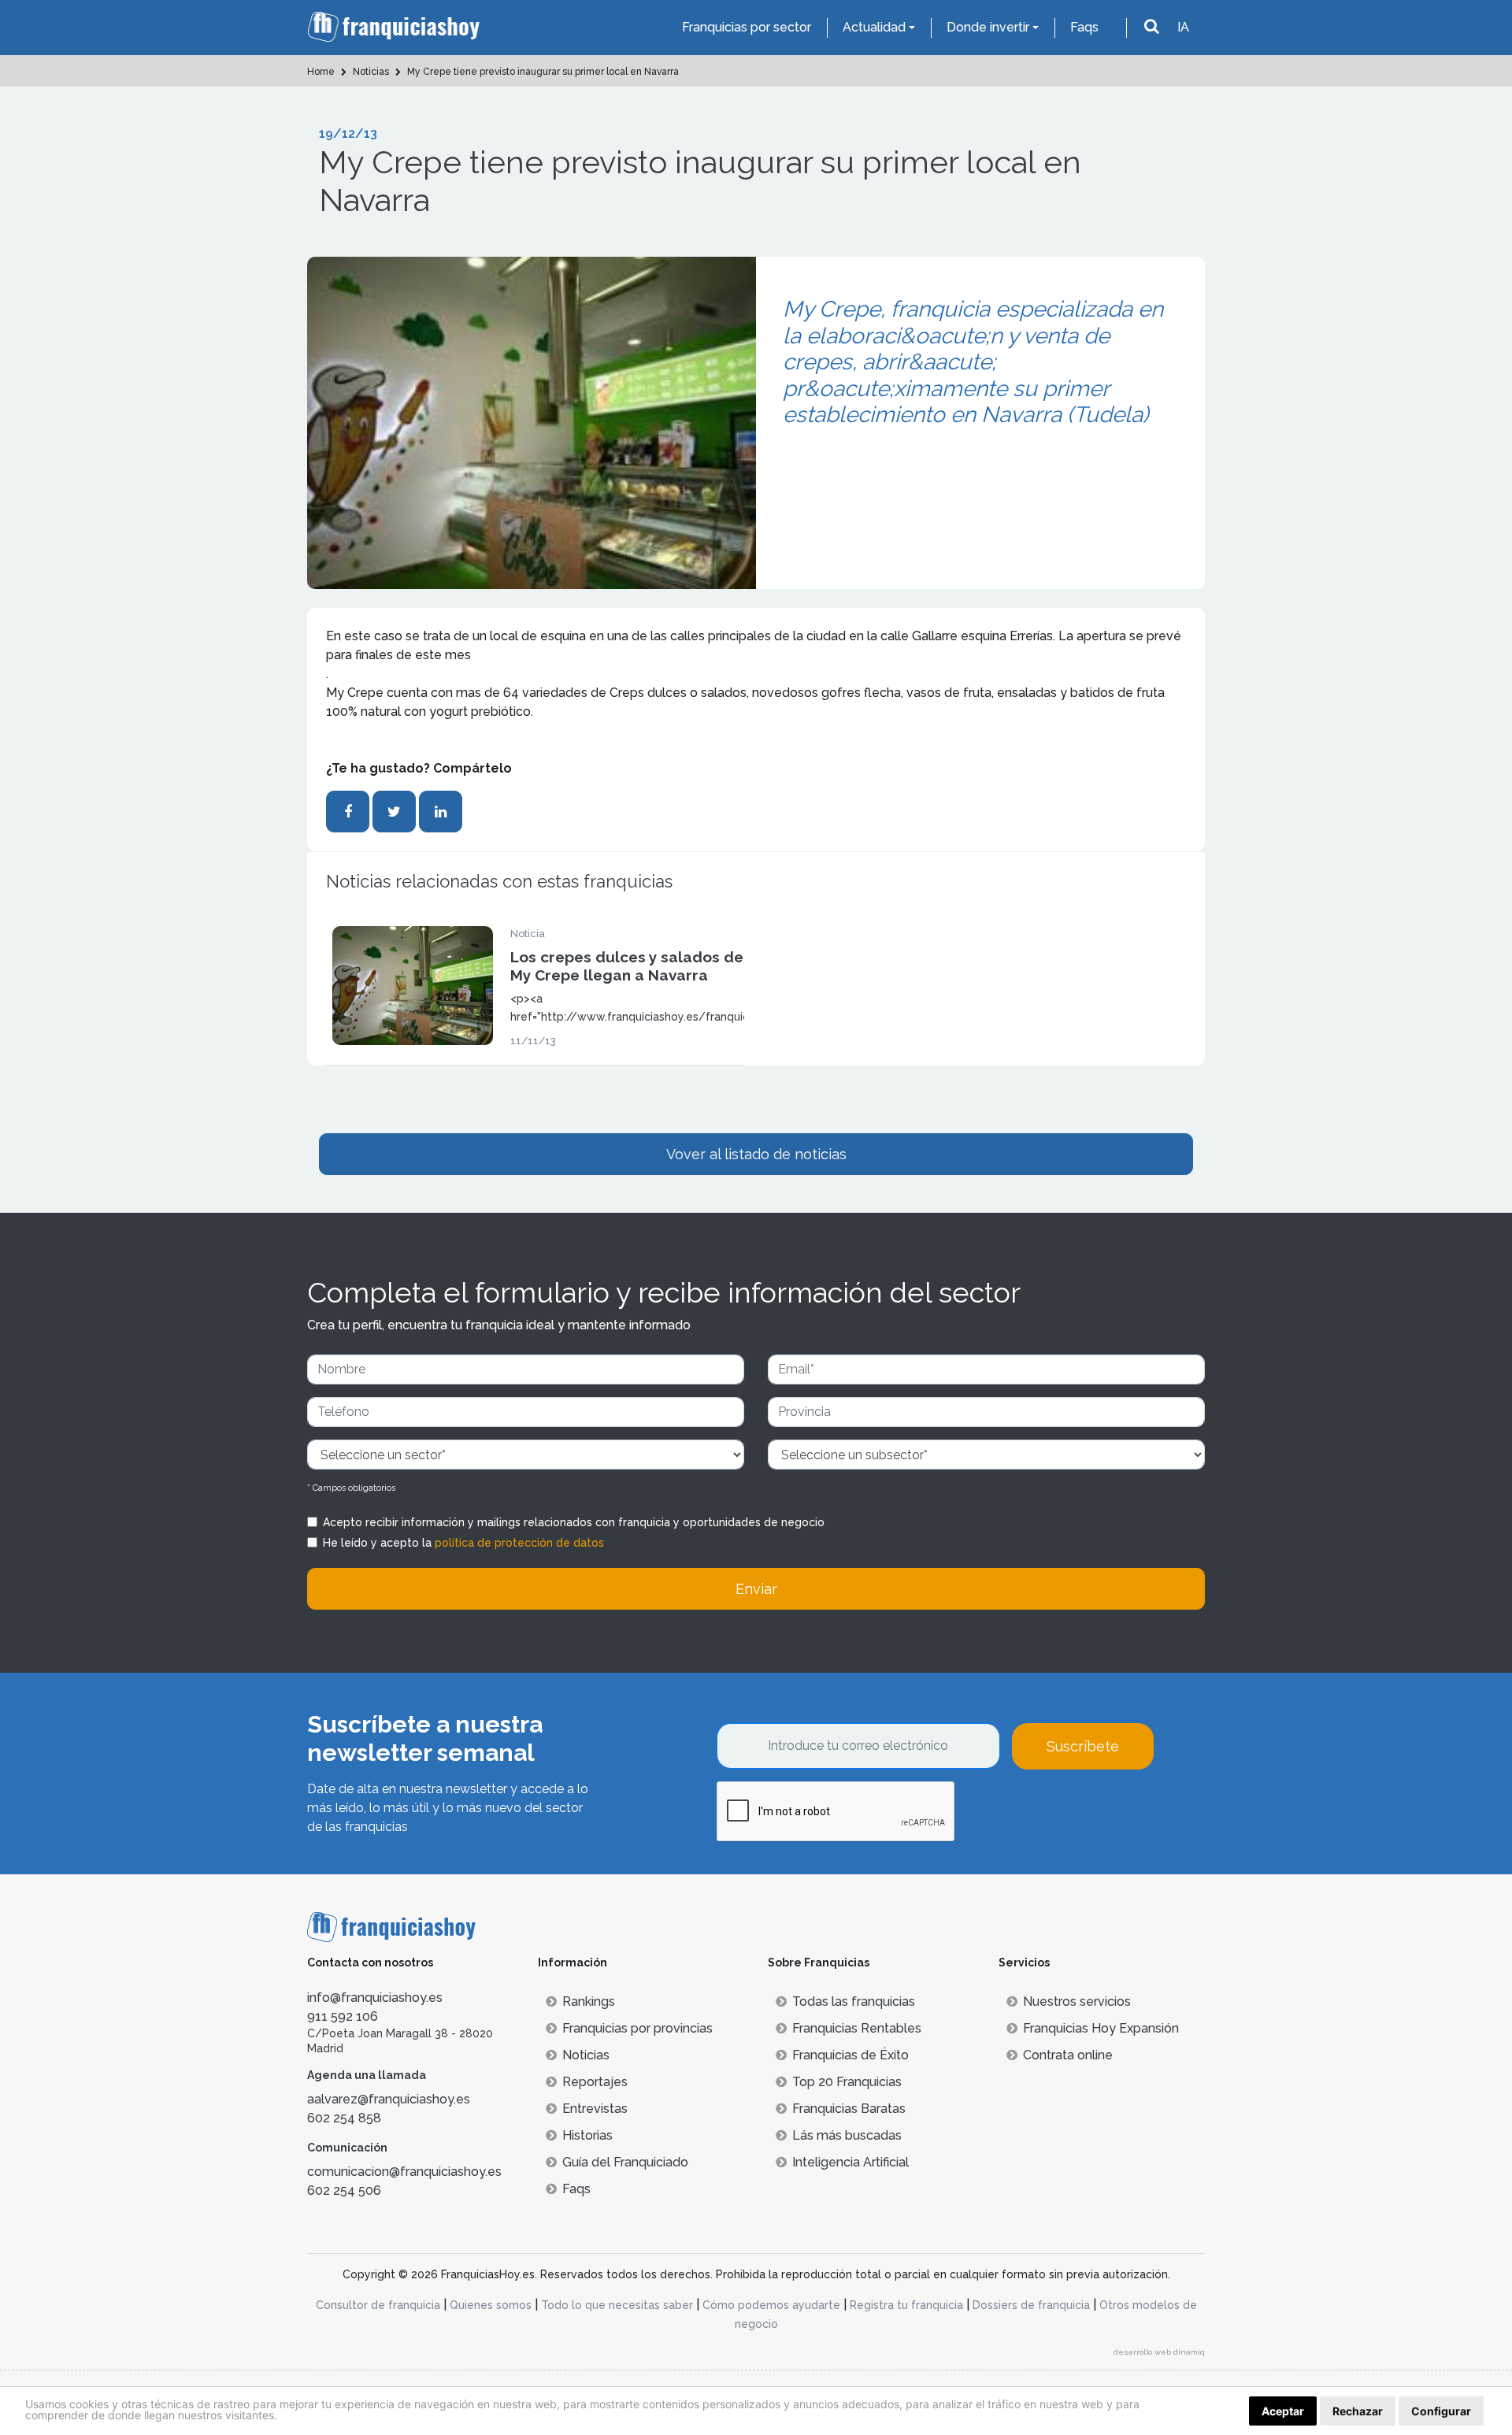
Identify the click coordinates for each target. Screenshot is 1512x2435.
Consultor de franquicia (378, 2305)
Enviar (756, 1589)
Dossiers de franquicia (1031, 2305)
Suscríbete (1083, 1746)
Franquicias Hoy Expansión (1101, 2028)
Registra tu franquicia (906, 2305)
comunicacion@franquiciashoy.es (404, 2172)
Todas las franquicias (854, 2001)
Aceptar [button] (1283, 2411)
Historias (587, 2135)
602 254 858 (344, 2118)
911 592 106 (343, 2016)
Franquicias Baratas (849, 2109)
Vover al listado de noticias (756, 1154)
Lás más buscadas (847, 2135)
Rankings (589, 2001)
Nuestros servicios (1077, 2001)
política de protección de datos (519, 1543)
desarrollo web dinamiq (1159, 2352)
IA (1183, 27)
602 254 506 (344, 2190)
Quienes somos (491, 2305)
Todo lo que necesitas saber (617, 2305)
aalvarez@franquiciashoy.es (389, 2099)
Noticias (586, 2055)
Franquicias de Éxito (850, 2055)
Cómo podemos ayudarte (771, 2305)
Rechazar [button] (1358, 2411)
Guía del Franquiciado (625, 2162)
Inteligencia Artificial (850, 2162)
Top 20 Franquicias (847, 2082)
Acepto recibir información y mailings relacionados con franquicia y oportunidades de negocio (574, 1522)
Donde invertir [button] (988, 27)
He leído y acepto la (463, 1543)
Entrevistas (595, 2109)
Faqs (1084, 27)
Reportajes (595, 2082)
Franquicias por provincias (637, 2028)
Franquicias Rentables (857, 2028)
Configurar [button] (1441, 2411)
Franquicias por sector (747, 27)
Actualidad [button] (874, 27)
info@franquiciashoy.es (375, 1998)
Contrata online (1068, 2055)
